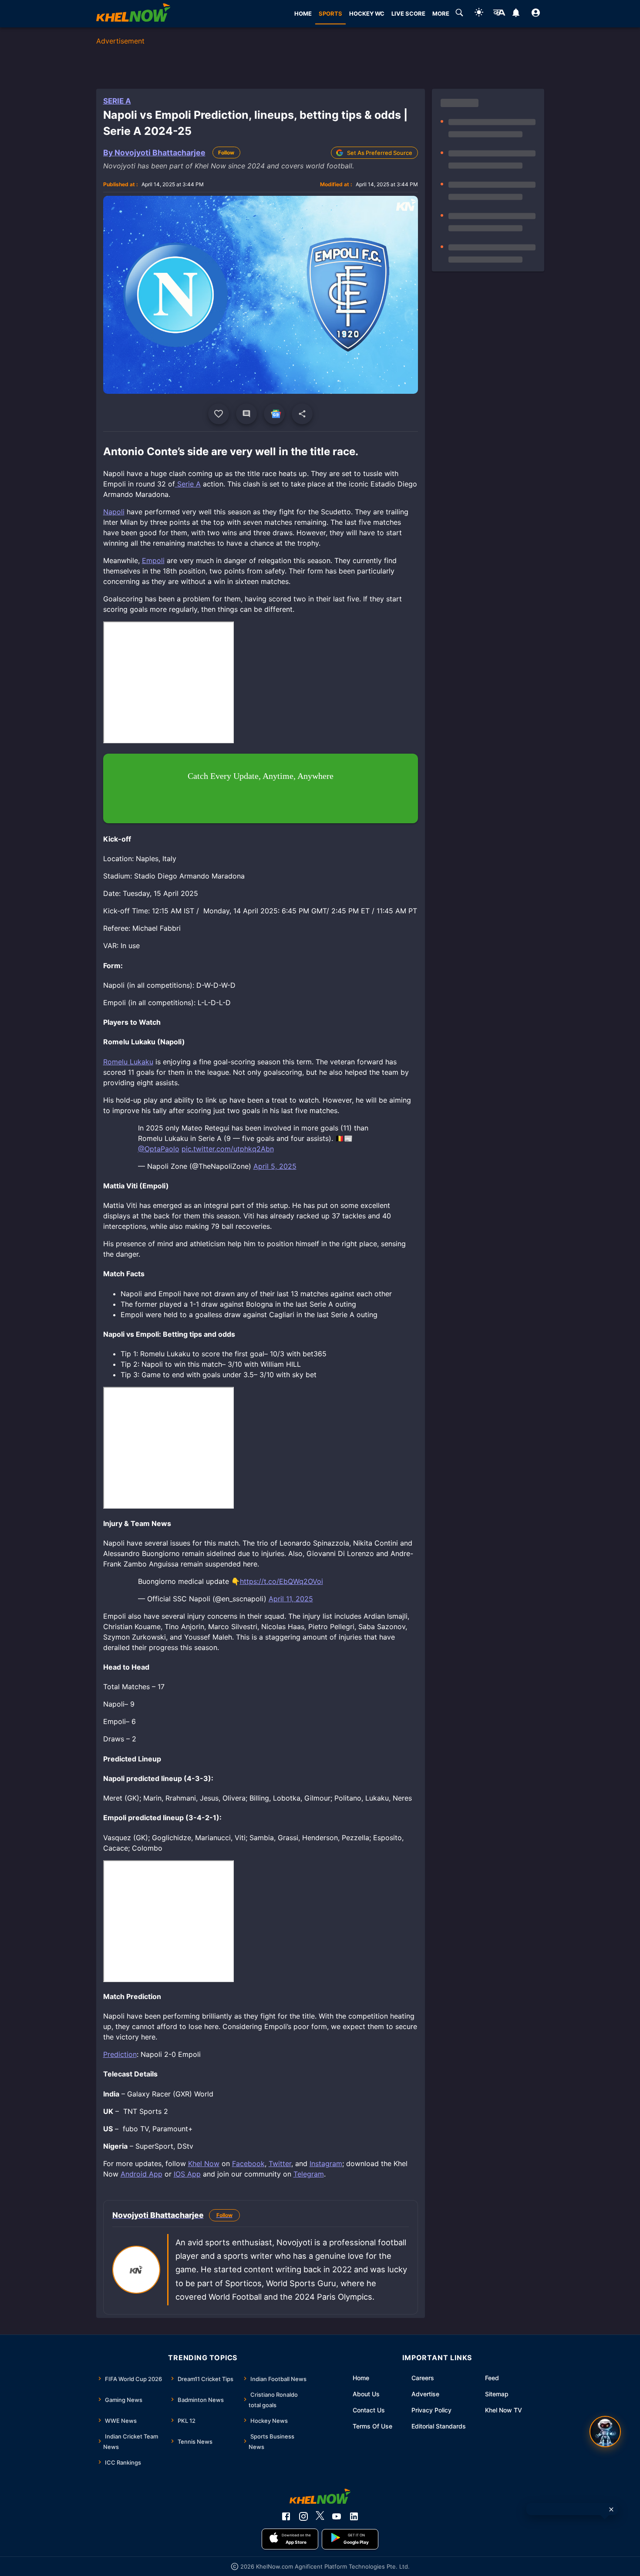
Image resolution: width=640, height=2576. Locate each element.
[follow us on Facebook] (286, 2516)
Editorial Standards (439, 2426)
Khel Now (204, 2163)
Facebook (248, 2163)
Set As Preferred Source (380, 153)
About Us (366, 2394)
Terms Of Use (372, 2426)
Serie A (117, 101)
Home (361, 2378)
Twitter (280, 2163)
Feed (492, 2378)
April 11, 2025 (291, 1599)
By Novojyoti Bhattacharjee (154, 153)
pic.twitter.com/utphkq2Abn (228, 1149)
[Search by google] (459, 14)
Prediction (120, 2054)
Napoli (114, 512)
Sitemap (497, 2394)
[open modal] (605, 2432)
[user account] (536, 14)
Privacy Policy (431, 2410)
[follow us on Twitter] (320, 2516)
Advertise (425, 2394)
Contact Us (369, 2410)
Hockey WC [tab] (367, 13)
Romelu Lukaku (128, 1062)
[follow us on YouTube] (337, 2516)
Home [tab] (303, 13)
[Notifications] (516, 14)
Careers (423, 2378)
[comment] (246, 414)
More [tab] (441, 13)
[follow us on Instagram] (303, 2516)
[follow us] (274, 414)
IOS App (187, 2174)
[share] (302, 414)
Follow (226, 153)
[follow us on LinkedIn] (354, 2516)
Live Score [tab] (408, 13)
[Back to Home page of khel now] (133, 14)
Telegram (309, 2174)
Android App (141, 2174)
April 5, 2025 (275, 1166)
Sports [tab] (330, 13)
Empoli (153, 560)
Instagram (326, 2163)
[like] (219, 414)
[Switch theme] (479, 14)
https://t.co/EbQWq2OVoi (281, 1581)
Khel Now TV (504, 2410)
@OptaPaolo (159, 1149)
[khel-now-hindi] (499, 14)
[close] (611, 2509)
